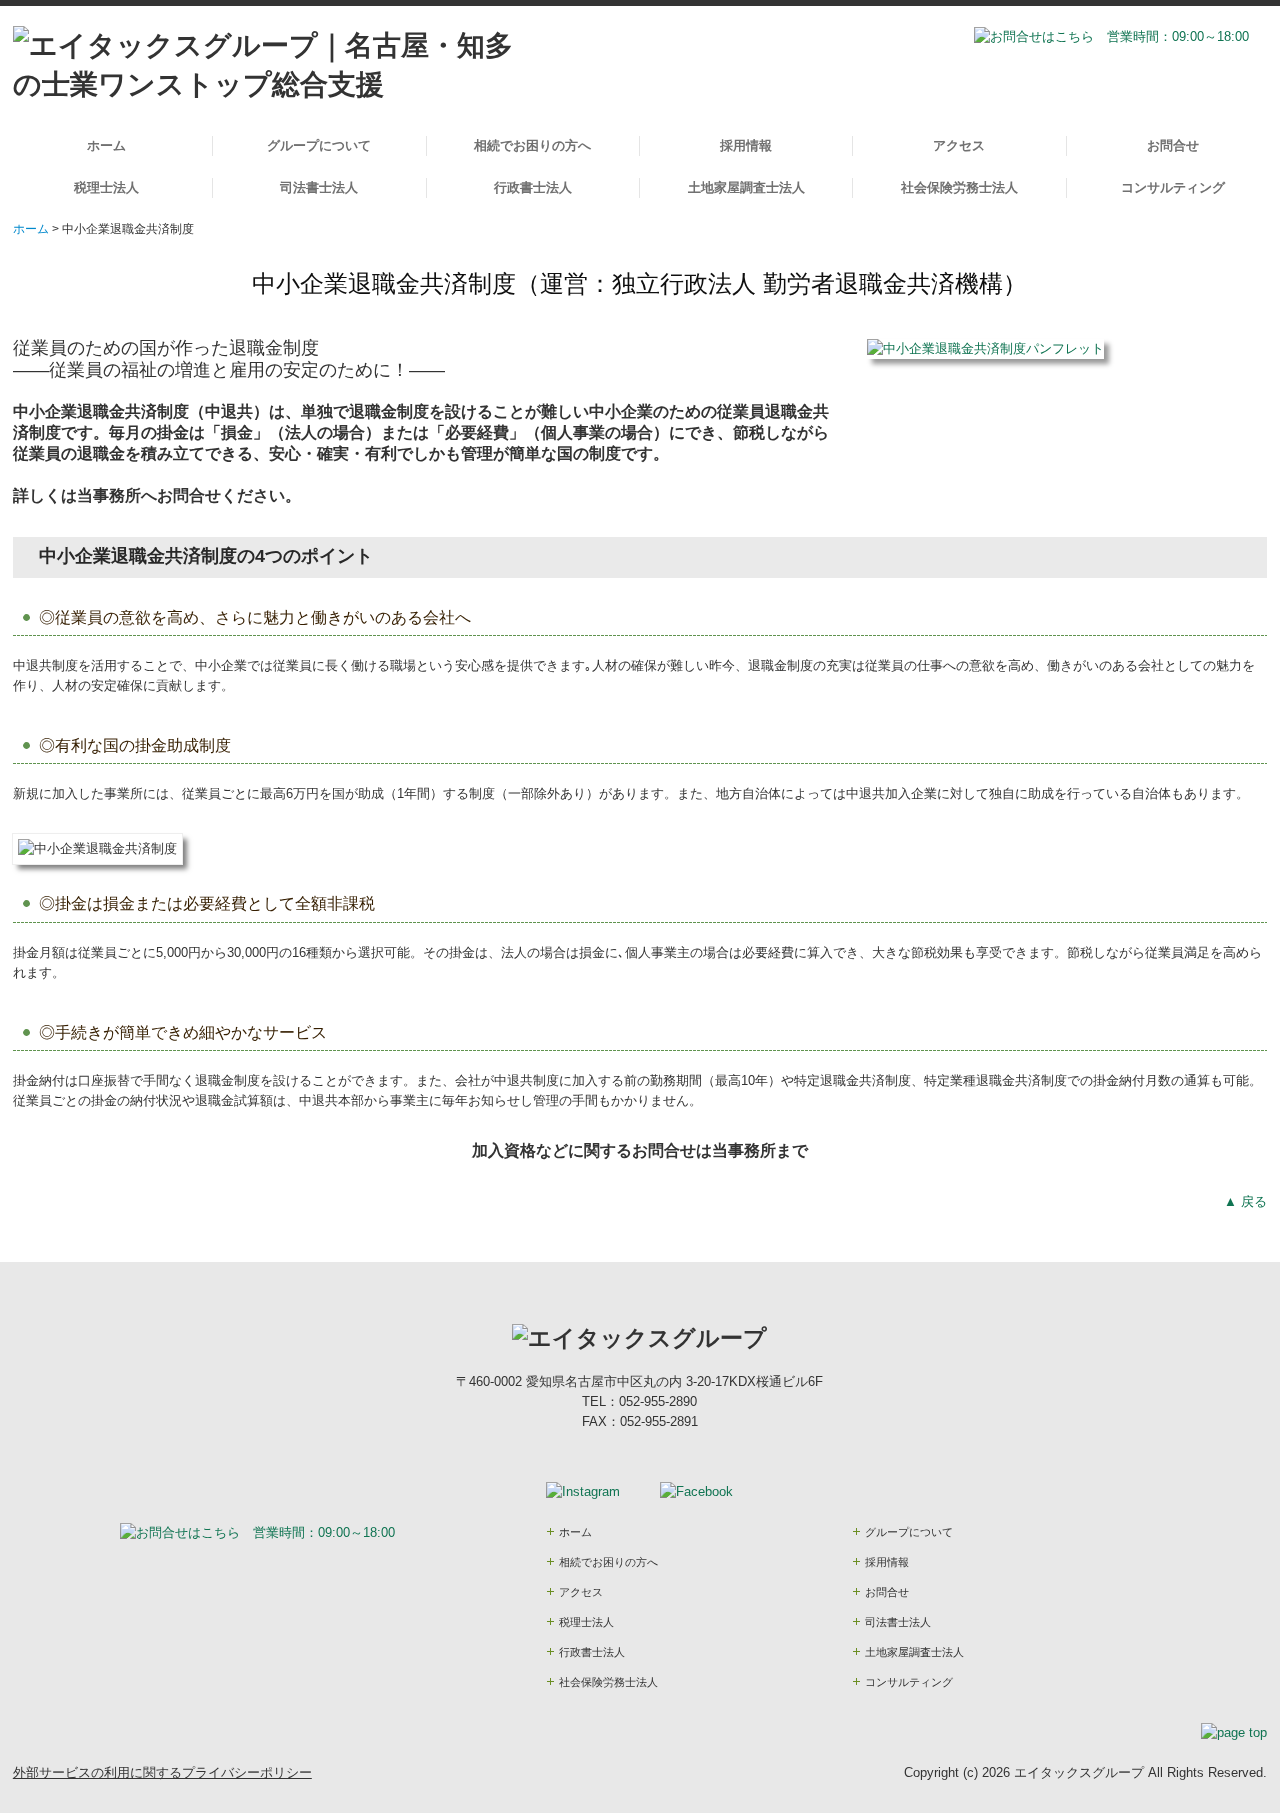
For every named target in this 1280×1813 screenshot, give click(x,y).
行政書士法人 (533, 187)
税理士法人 (106, 187)
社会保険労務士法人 (959, 187)
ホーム (106, 145)
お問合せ (1173, 145)
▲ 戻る (1245, 1201)
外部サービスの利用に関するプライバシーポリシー (162, 1772)
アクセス (959, 145)
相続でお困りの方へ (532, 145)
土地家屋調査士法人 (746, 187)
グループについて (319, 145)
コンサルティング (1173, 187)
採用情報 (746, 145)
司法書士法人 (319, 187)
